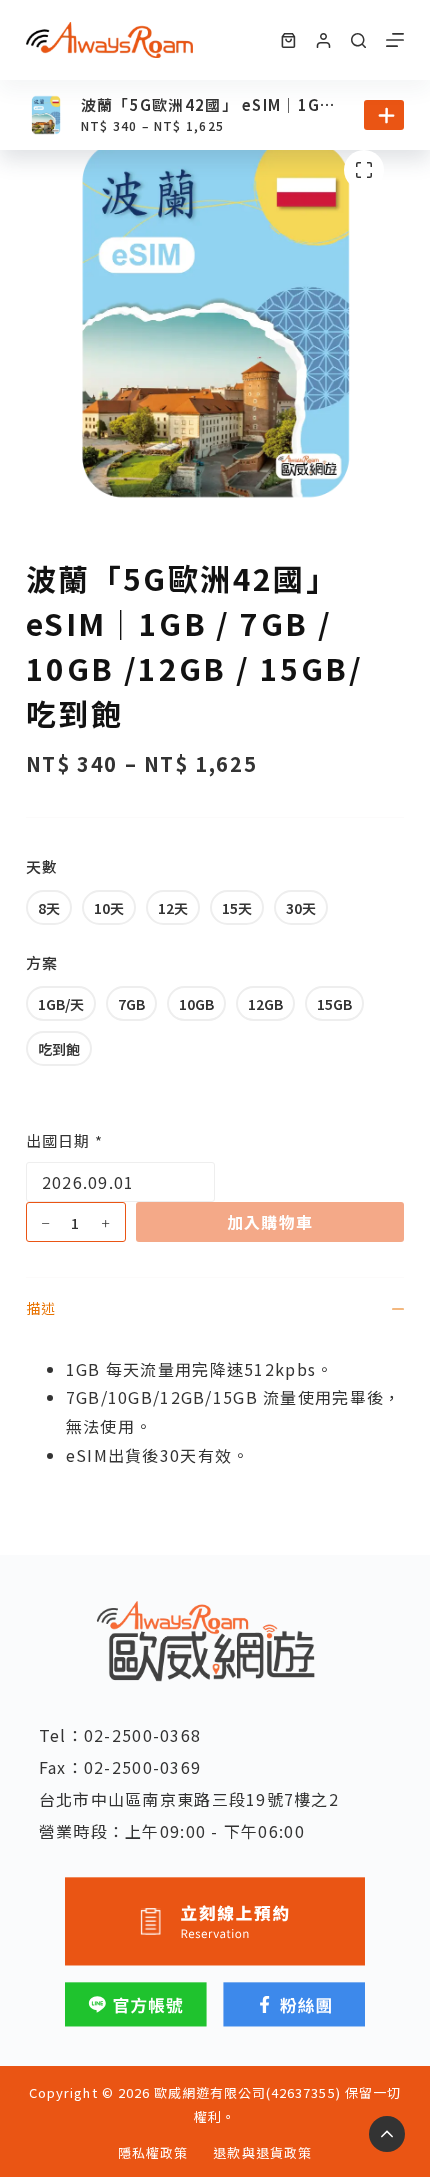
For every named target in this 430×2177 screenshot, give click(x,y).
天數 (42, 866)
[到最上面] (387, 2134)
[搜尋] (358, 40)
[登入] (323, 40)
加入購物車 (270, 1222)
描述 (41, 1308)
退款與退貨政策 (262, 2153)
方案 (42, 962)
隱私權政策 (153, 2153)
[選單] (395, 40)
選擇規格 (384, 115)
